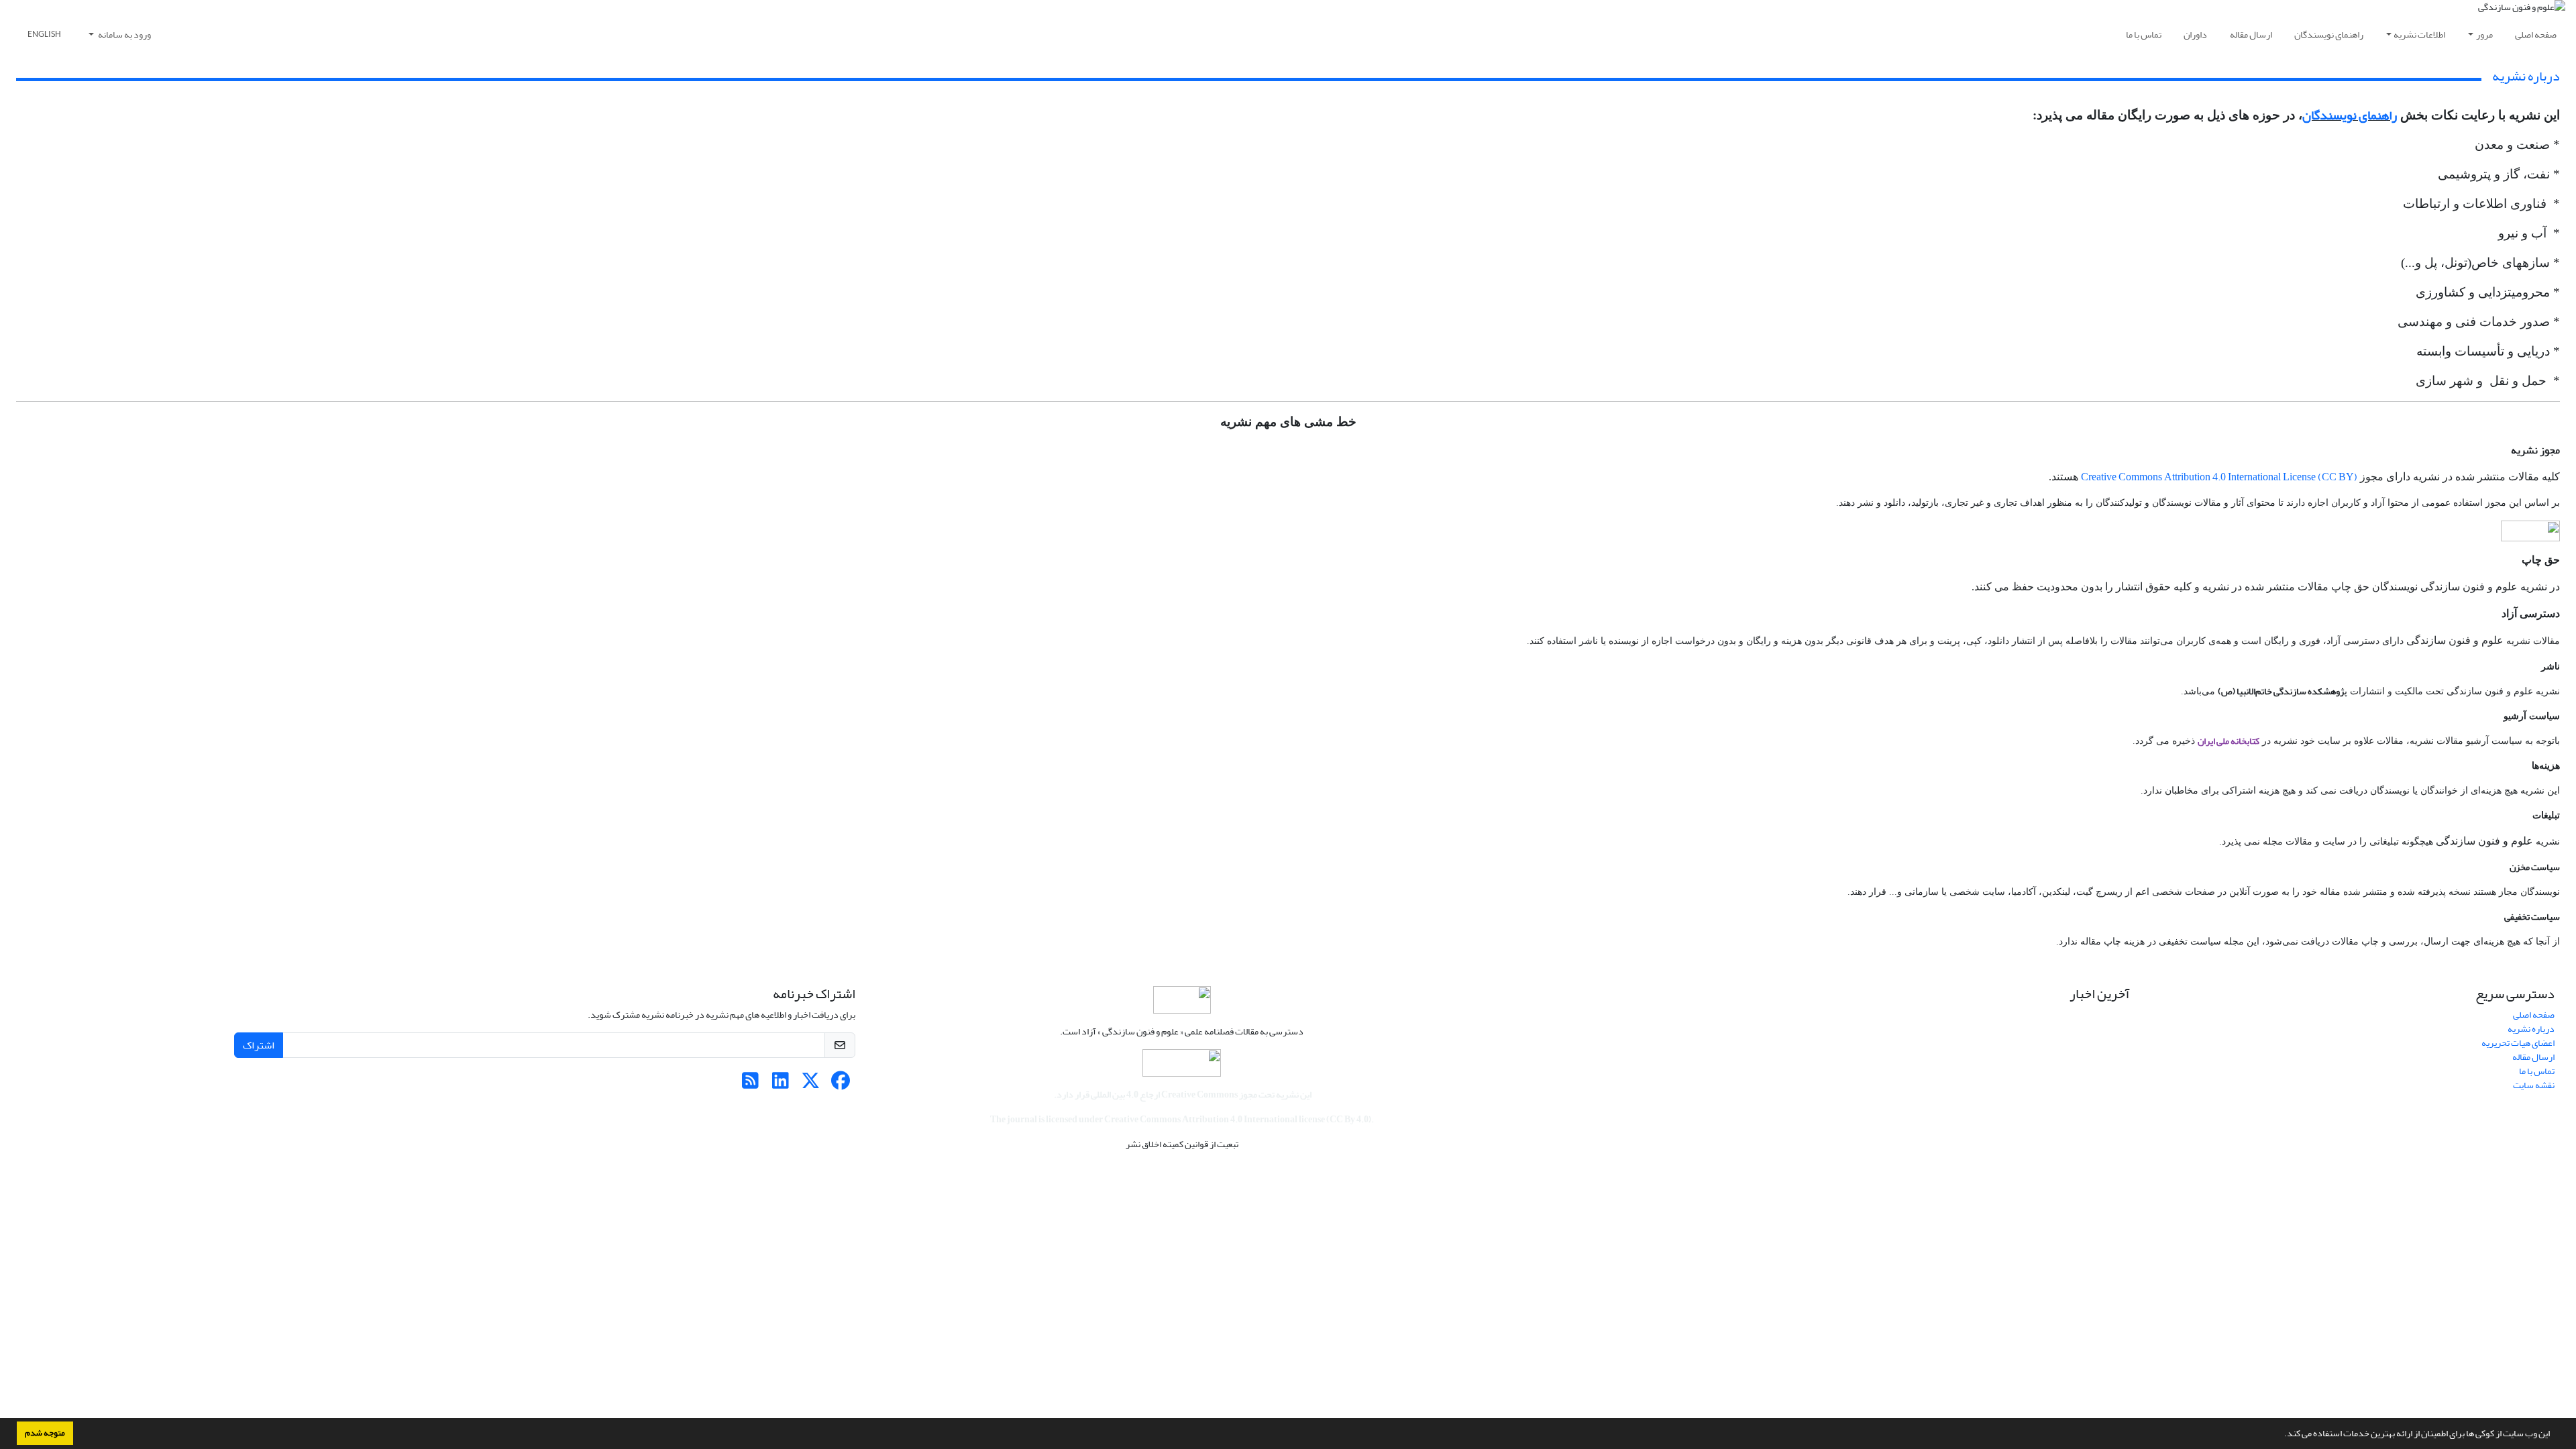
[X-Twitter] (811, 1084)
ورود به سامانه (124, 35)
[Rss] (750, 1084)
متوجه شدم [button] (45, 1433)
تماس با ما (2144, 35)
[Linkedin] (781, 1084)
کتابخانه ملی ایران (2229, 741)
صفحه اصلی (2536, 35)
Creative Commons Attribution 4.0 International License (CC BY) (2219, 477)
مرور (2484, 35)
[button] (2281, 1435)
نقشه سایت (2534, 1085)
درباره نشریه (2531, 1029)
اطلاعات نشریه (2419, 35)
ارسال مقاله (2251, 35)
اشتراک (259, 1045)
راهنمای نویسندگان (2329, 35)
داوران (2195, 35)
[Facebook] (841, 1084)
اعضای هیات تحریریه (2518, 1043)
